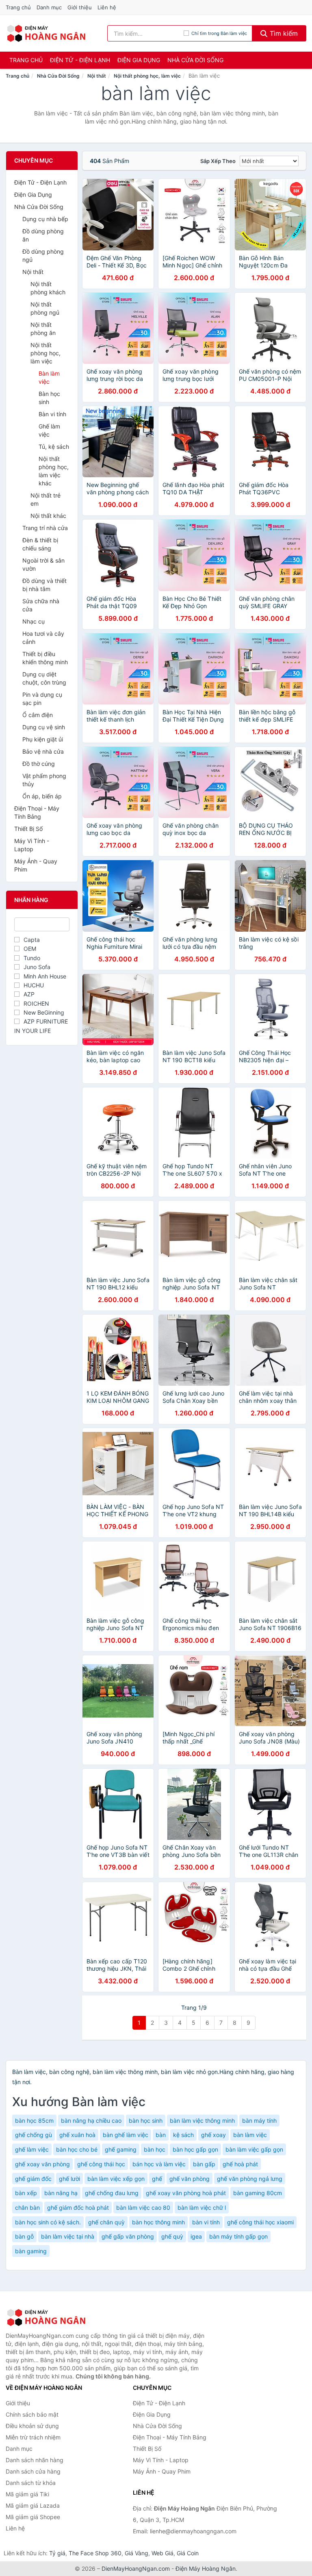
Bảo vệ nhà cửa (43, 751)
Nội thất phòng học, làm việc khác (54, 471)
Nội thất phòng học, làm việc (147, 76)
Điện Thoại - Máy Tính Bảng (37, 812)
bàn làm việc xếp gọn (116, 2179)
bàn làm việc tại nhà (68, 2236)
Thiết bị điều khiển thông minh (45, 658)
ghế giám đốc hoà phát (78, 2208)
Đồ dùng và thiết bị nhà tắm (44, 585)
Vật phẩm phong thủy (44, 780)
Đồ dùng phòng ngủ (43, 255)
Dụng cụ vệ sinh (44, 727)
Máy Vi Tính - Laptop (32, 845)
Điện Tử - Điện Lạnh (80, 60)
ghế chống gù (34, 2135)
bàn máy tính (259, 2121)
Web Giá (162, 2553)
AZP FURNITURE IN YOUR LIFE (41, 1026)
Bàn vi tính (52, 414)
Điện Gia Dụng (139, 60)
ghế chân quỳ (106, 2222)
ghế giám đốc (33, 2179)
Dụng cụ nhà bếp (45, 219)
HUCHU (34, 985)
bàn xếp (26, 2193)
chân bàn (27, 2208)
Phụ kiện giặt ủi (43, 739)
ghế (157, 2179)
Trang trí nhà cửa (45, 528)
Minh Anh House (45, 976)
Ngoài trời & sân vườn (43, 564)
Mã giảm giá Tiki (27, 2494)
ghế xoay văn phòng (42, 2164)
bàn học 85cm (34, 2121)
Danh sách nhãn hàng (35, 2460)
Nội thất (97, 76)
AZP (29, 994)
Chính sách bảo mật (32, 2414)
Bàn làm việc (49, 377)
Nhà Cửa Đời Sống (195, 60)
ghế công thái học (101, 2164)
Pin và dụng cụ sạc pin (42, 699)
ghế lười (69, 2179)
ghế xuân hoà (77, 2135)
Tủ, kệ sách (54, 447)
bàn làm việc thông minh (202, 2121)
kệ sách (183, 2135)
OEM (30, 949)
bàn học (155, 2149)
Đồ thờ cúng (39, 764)
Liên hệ (107, 7)
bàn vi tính (206, 2222)
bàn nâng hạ (61, 2193)
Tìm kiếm (283, 33)
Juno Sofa (37, 967)
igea (196, 2236)
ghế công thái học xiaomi (260, 2222)
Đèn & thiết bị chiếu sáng (40, 544)
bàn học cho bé (77, 2149)
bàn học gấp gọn (195, 2149)
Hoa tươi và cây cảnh (43, 638)
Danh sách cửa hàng (33, 2471)
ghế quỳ (172, 2236)
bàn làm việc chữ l (202, 2208)
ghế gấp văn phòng (128, 2236)
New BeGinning (44, 1012)
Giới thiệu (80, 7)
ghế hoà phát (240, 2164)
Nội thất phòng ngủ (45, 308)
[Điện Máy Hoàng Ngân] (46, 2317)
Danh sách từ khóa (31, 2483)
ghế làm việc (32, 2149)
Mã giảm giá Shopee (33, 2517)
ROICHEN (36, 1003)
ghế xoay (213, 2135)
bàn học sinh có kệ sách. (48, 2222)
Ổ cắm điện (38, 715)
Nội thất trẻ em (45, 499)
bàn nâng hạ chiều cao (91, 2121)
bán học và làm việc (159, 2164)
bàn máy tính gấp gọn (238, 2236)
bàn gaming (31, 2251)
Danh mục (49, 7)
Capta (32, 940)
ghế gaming (121, 2149)
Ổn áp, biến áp (42, 796)
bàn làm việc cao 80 (143, 2208)
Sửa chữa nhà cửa (41, 605)
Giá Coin (188, 2553)
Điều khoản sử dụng (32, 2426)
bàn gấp (204, 2164)
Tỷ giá (57, 2553)
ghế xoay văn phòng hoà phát (186, 2193)
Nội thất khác (48, 516)
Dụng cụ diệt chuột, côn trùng (44, 678)
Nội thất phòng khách (48, 288)
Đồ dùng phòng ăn (43, 235)
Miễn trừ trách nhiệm (33, 2437)
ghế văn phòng (190, 2179)
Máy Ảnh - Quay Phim (36, 865)
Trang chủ (18, 7)
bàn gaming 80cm (258, 2193)
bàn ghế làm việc (126, 2135)
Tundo (32, 958)
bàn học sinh (146, 2121)
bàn (161, 2135)
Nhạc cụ (34, 621)
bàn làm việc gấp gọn (254, 2149)
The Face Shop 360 (95, 2553)
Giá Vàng (136, 2553)
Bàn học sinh (49, 398)
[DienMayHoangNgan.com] (46, 33)
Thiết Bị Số (28, 829)
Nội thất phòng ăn (43, 329)
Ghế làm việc (49, 430)
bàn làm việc (250, 2135)
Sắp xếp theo (218, 161)
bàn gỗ (24, 2236)
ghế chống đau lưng (112, 2193)
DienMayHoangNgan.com (136, 2568)
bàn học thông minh (158, 2222)
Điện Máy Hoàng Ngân (206, 2568)
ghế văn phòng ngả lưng (250, 2179)
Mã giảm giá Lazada (33, 2505)
